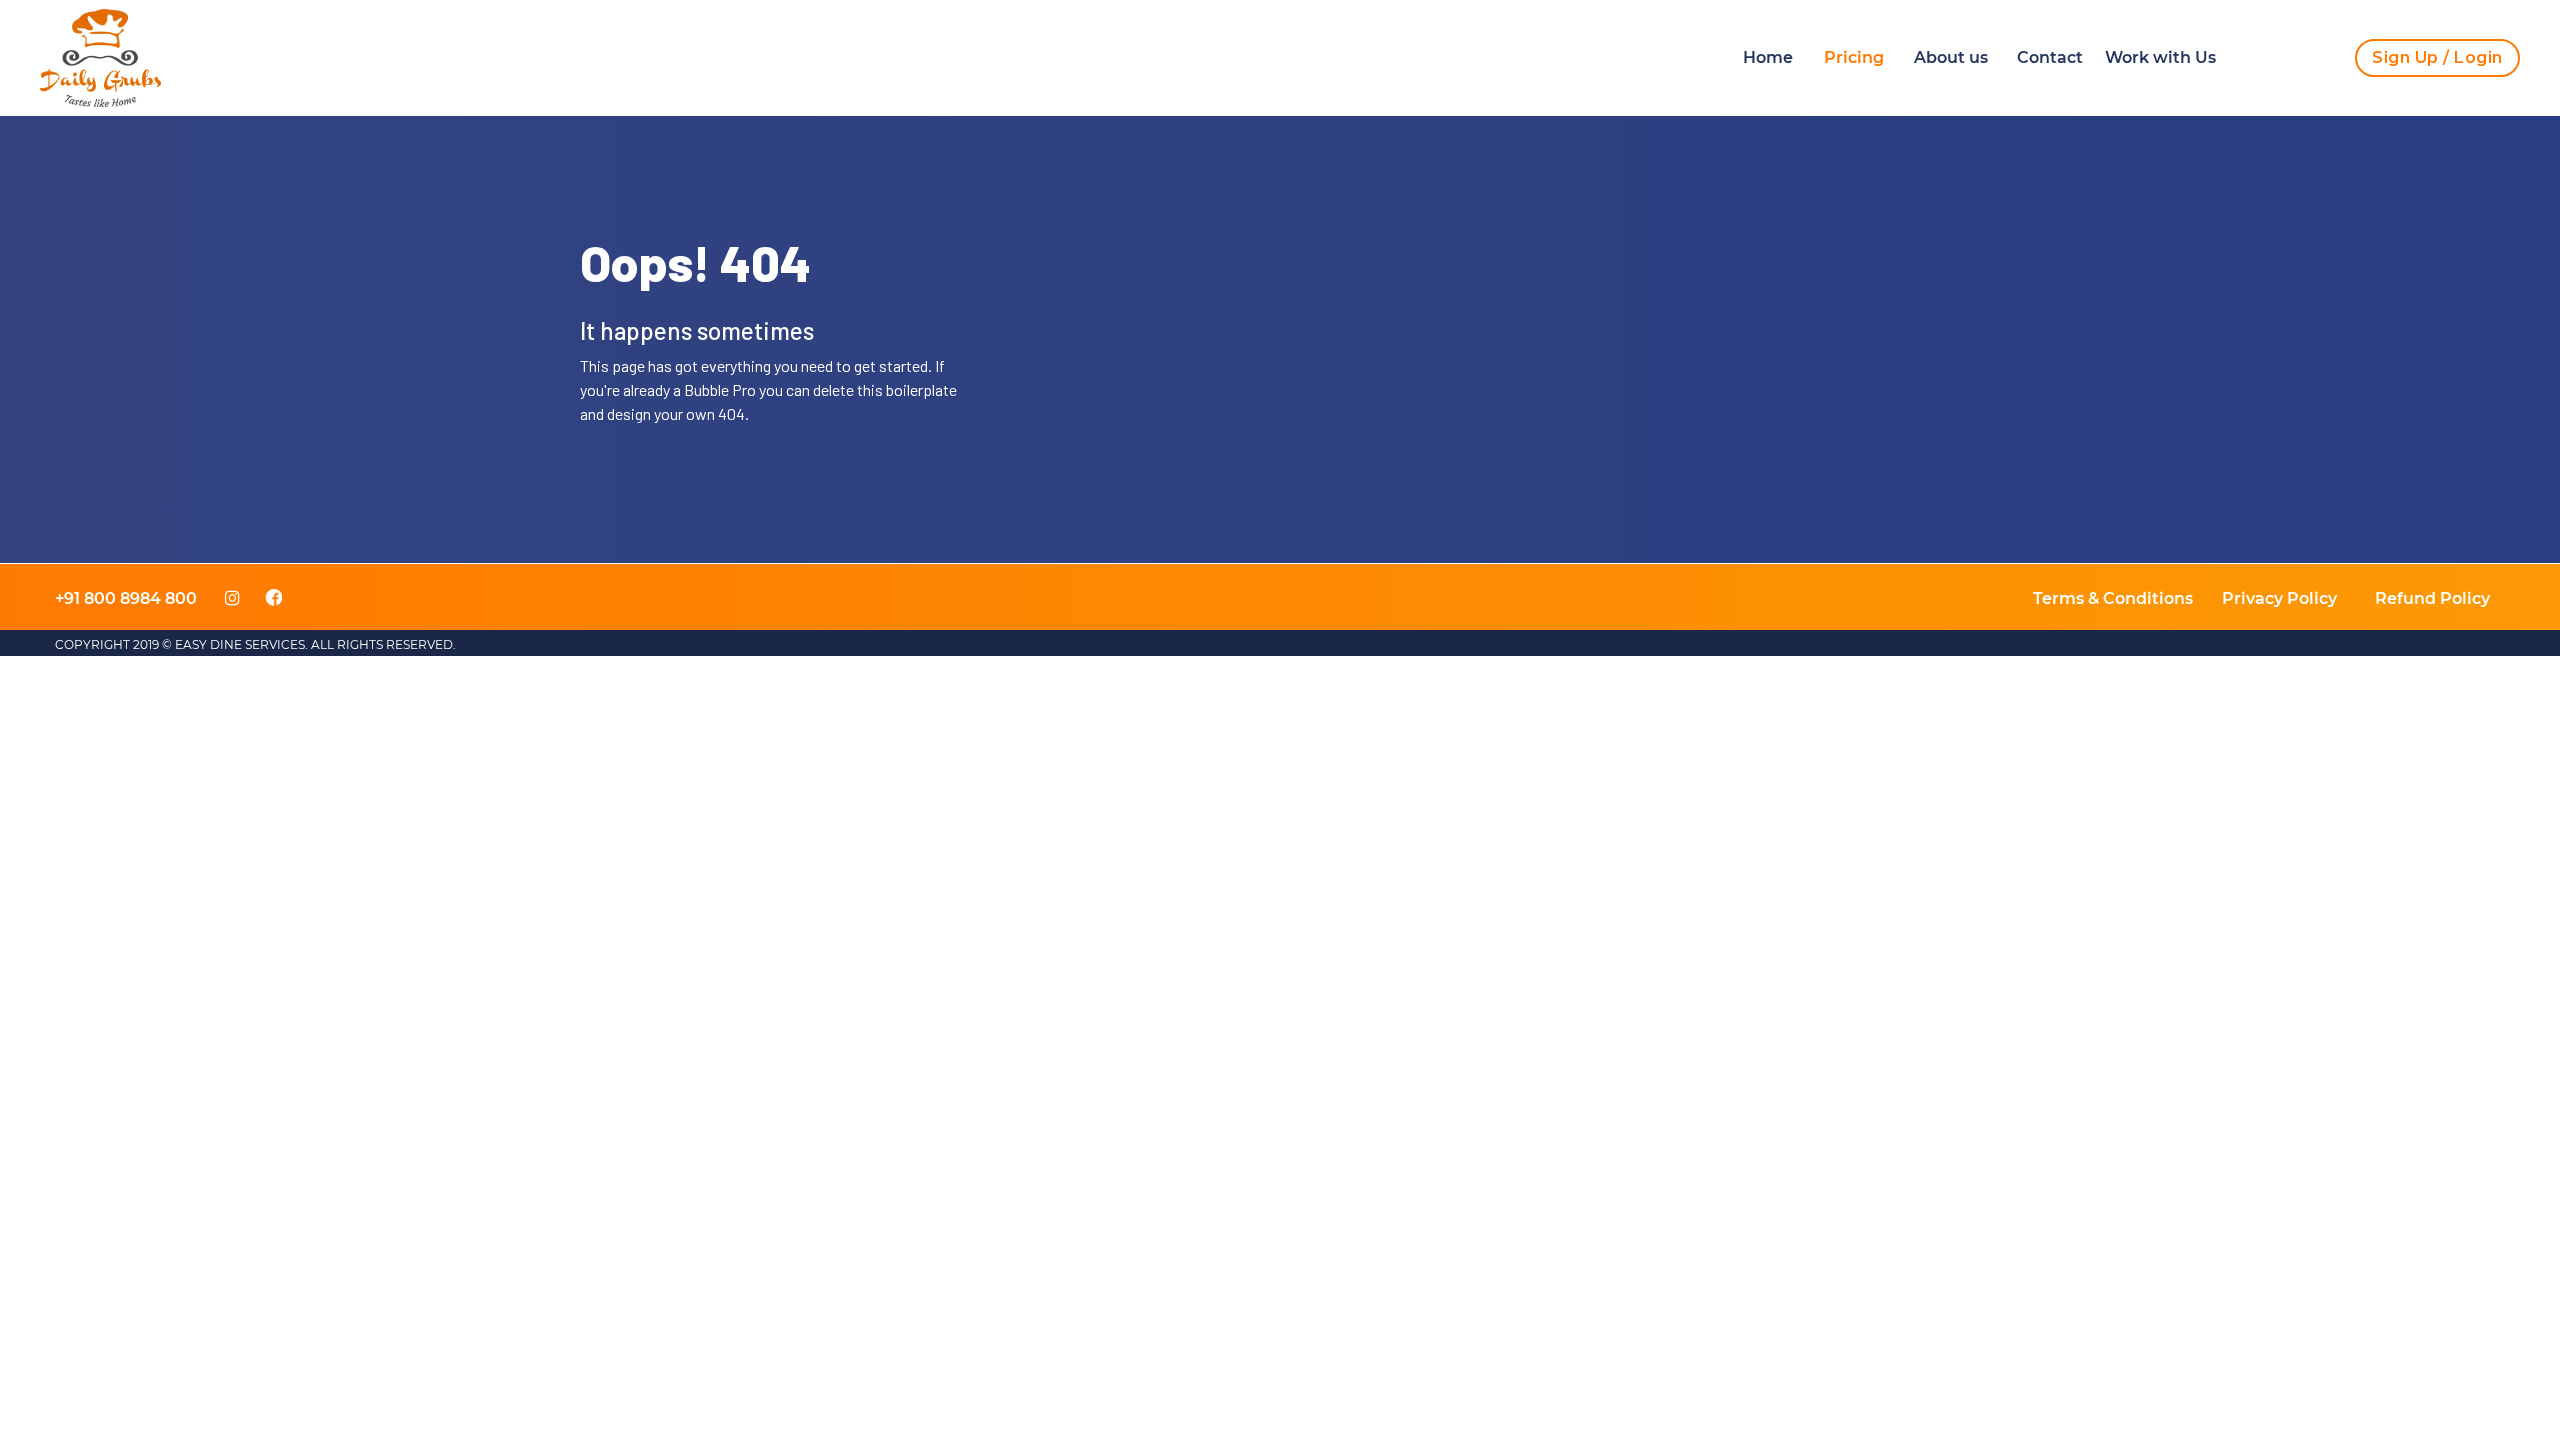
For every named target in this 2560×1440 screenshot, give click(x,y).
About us (1951, 57)
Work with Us (2160, 57)
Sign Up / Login (2437, 57)
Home (1768, 57)
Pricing (1854, 57)
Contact (2050, 57)
